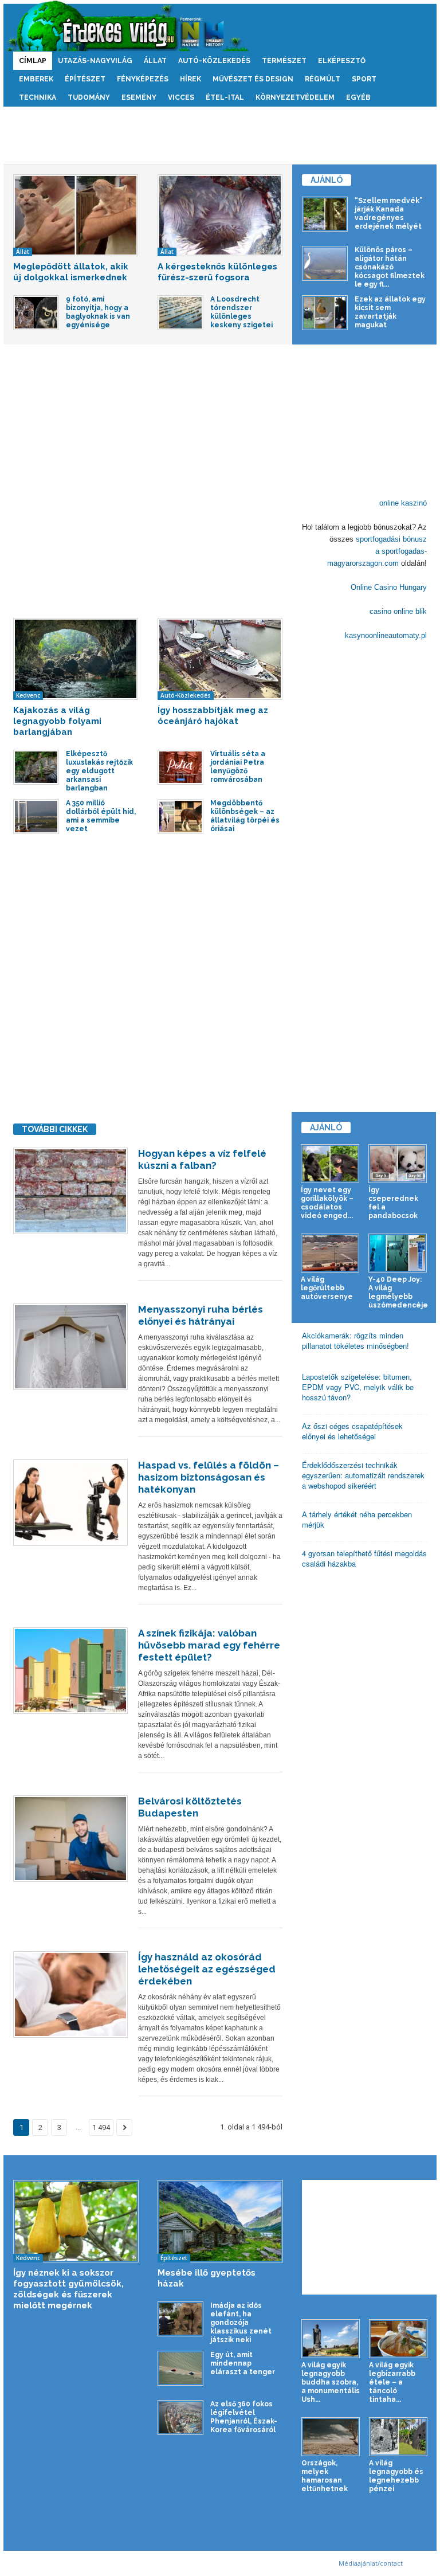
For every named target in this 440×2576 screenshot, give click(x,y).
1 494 (101, 2127)
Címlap (33, 61)
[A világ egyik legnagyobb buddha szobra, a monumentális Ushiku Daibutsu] (331, 2339)
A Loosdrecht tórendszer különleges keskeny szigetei (241, 312)
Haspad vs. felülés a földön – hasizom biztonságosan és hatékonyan (209, 1477)
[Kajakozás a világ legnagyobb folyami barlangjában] (76, 659)
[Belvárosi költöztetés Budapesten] (70, 1839)
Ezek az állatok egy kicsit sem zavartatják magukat (390, 312)
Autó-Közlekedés (214, 61)
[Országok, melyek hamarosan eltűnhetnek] (331, 2437)
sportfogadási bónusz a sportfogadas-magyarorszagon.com (377, 551)
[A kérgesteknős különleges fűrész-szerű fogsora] (220, 215)
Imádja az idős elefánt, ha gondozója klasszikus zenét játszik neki (241, 2323)
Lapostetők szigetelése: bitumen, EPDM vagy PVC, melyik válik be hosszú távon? (358, 1387)
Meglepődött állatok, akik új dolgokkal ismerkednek (71, 272)
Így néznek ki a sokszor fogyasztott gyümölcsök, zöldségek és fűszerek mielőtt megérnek (68, 2289)
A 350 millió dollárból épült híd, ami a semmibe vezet (101, 816)
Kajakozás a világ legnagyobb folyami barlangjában (57, 721)
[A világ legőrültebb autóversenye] (330, 1253)
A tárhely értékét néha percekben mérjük (357, 1519)
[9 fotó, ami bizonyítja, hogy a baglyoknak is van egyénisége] (36, 313)
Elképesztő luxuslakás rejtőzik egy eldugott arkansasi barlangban (99, 771)
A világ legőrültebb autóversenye (327, 1288)
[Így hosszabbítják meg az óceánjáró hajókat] (220, 659)
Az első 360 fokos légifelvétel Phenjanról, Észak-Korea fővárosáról (244, 2417)
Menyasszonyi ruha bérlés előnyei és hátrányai (201, 1315)
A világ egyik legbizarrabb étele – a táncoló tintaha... (392, 2382)
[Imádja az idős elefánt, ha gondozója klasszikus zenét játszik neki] (180, 2319)
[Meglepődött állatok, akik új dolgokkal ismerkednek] (76, 215)
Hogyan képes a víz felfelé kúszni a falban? (202, 1159)
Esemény (139, 97)
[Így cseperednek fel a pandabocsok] (398, 1164)
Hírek (190, 79)
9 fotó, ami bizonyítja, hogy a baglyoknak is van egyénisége (98, 312)
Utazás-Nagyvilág (95, 61)
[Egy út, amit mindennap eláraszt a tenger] (180, 2368)
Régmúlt (323, 79)
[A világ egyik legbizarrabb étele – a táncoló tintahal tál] (398, 2339)
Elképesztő (342, 61)
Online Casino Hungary (389, 587)
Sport (364, 79)
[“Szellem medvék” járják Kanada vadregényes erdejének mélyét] (325, 214)
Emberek (36, 79)
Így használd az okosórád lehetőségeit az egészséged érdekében (207, 1969)
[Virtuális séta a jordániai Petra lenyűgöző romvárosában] (180, 767)
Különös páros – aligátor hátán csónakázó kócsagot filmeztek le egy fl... (390, 267)
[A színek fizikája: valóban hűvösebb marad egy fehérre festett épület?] (70, 1671)
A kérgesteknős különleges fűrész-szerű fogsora (217, 272)
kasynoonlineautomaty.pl (386, 635)
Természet (284, 61)
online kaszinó (403, 503)
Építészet (85, 79)
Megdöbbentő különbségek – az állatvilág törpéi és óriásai (245, 816)
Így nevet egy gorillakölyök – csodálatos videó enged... (327, 1203)
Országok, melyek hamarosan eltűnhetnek (325, 2476)
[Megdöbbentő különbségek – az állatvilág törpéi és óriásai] (180, 817)
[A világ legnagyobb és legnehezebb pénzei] (398, 2437)
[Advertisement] (220, 135)
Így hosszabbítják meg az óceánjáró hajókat (213, 716)
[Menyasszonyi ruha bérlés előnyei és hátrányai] (70, 1347)
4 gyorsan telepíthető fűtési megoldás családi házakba (364, 1558)
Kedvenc (28, 695)
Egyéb (358, 97)
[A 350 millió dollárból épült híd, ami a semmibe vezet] (36, 817)
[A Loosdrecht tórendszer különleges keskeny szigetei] (180, 313)
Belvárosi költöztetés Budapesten (190, 1807)
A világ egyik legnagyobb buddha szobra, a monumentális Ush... (331, 2382)
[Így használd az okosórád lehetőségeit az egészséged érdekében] (70, 1994)
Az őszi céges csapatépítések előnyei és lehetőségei (352, 1431)
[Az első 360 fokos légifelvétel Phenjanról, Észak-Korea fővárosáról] (180, 2418)
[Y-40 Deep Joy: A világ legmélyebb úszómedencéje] (398, 1253)
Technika (38, 97)
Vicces (181, 97)
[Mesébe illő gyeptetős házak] (220, 2221)
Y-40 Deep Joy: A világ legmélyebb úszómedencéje (398, 1292)
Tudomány (89, 97)
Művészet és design (253, 79)
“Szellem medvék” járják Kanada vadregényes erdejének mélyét (389, 214)
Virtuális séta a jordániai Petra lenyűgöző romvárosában (238, 767)
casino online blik (398, 611)
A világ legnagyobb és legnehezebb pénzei (396, 2476)
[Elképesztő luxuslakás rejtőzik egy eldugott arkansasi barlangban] (36, 767)
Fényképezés (143, 79)
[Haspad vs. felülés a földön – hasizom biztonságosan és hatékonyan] (70, 1503)
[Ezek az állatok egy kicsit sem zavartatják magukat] (325, 313)
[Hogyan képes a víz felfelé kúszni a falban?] (70, 1191)
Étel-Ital (225, 97)
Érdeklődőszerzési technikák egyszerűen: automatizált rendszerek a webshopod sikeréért (363, 1475)
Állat (155, 61)
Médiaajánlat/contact (371, 2563)
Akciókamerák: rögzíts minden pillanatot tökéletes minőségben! (355, 1340)
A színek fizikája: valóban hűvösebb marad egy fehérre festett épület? (209, 1645)
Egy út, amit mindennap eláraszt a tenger (243, 2363)
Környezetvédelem (295, 97)
